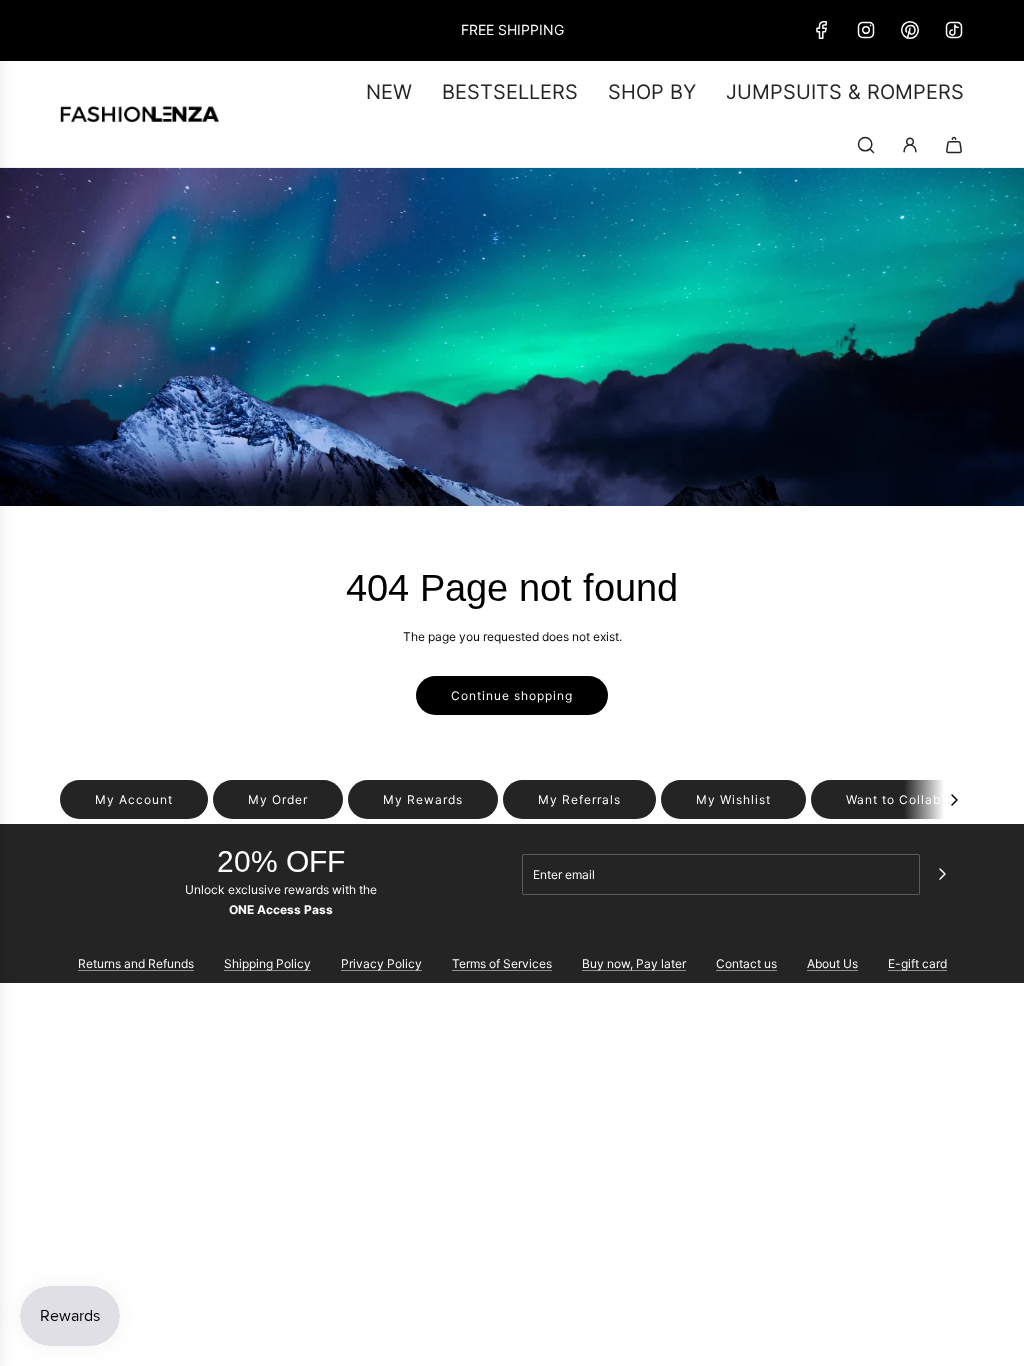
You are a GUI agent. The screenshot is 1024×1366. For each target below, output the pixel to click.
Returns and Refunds (136, 963)
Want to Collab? (897, 799)
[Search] (866, 145)
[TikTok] (954, 30)
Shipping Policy (267, 963)
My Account (134, 799)
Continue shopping (512, 695)
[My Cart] (954, 145)
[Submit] (942, 874)
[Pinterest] (910, 30)
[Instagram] (866, 30)
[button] (954, 799)
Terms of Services (502, 963)
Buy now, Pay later (634, 963)
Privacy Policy (381, 963)
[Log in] (910, 145)
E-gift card (917, 963)
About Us (832, 963)
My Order (278, 799)
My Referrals (579, 799)
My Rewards (423, 799)
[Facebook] (822, 30)
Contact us (746, 963)
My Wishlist (733, 799)
